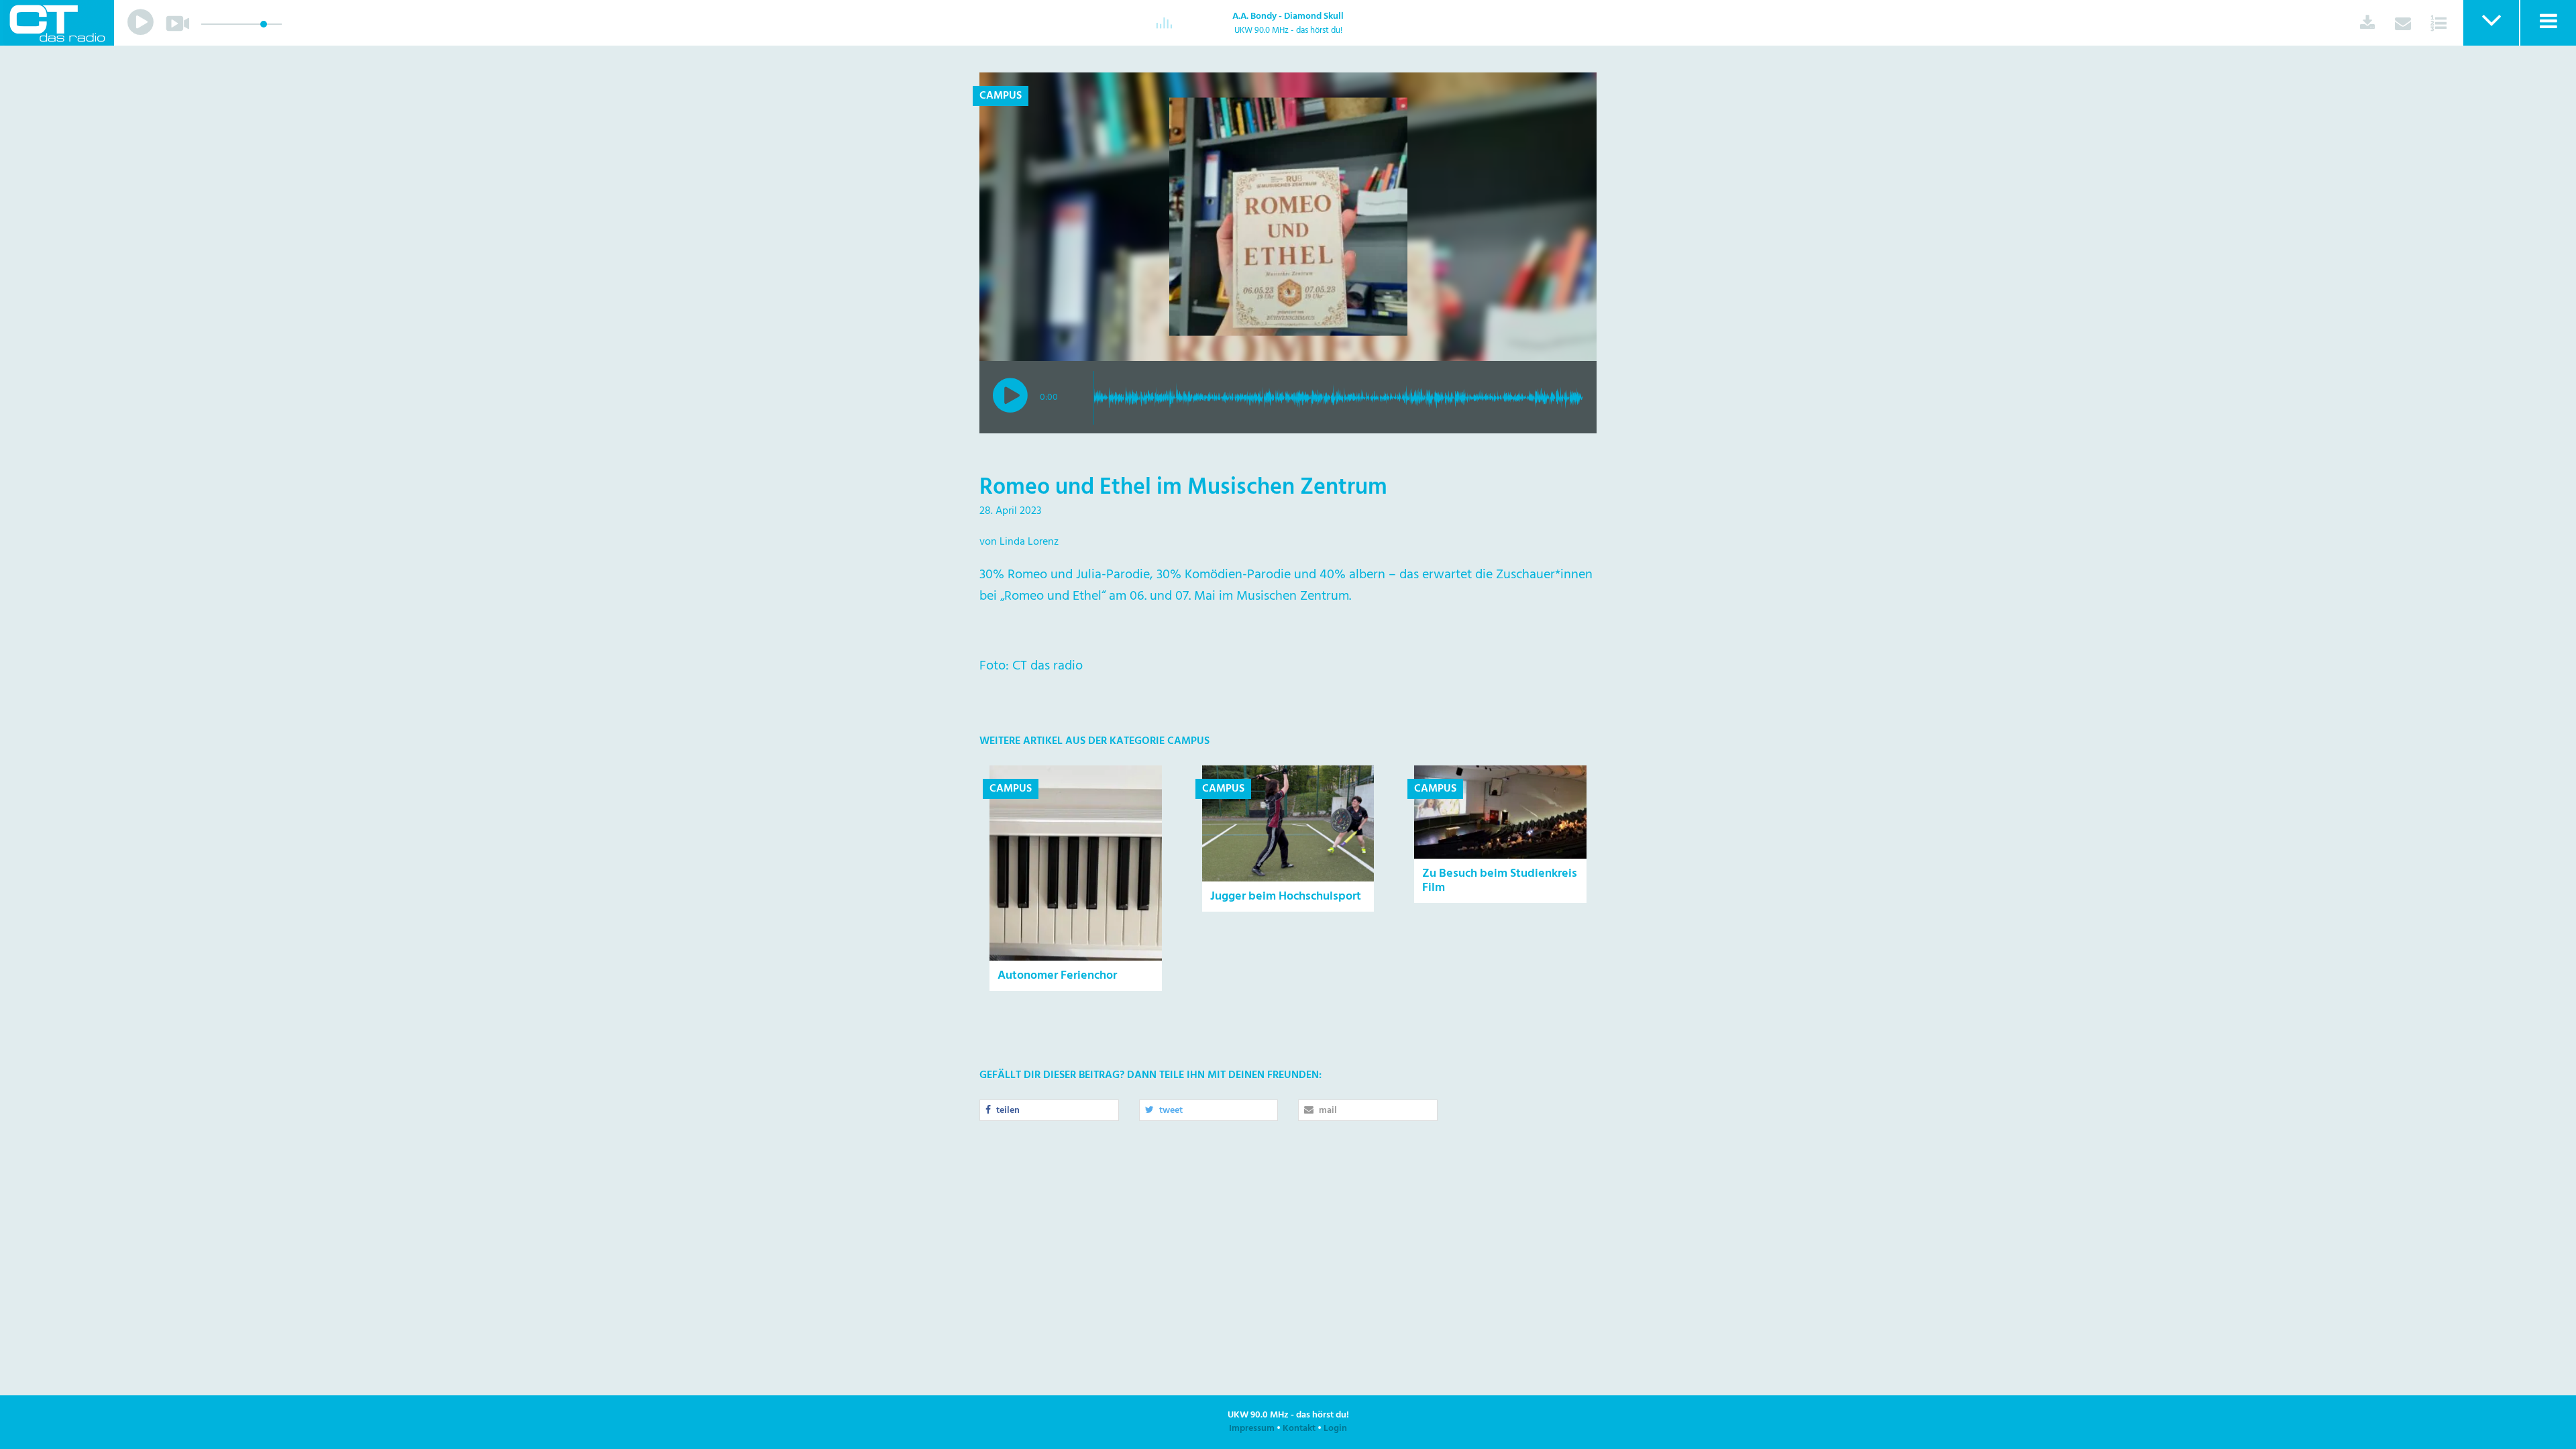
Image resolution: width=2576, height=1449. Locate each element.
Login (1335, 1429)
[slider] (264, 24)
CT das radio (57, 23)
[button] (2490, 23)
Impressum (1252, 1429)
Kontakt (1299, 1429)
